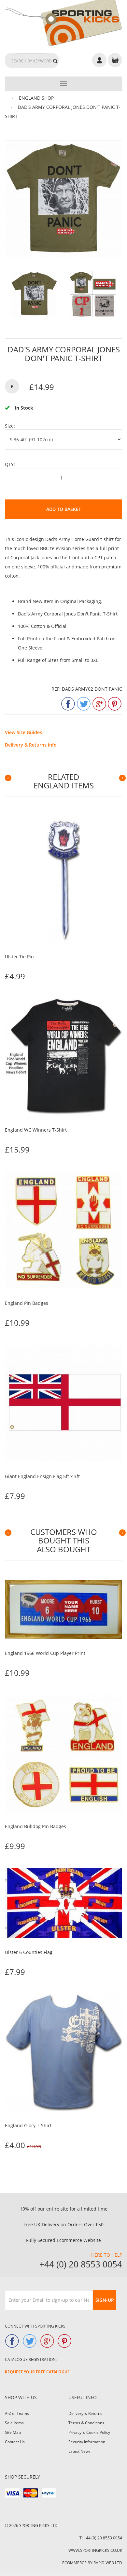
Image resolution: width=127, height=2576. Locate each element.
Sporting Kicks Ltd (38, 2525)
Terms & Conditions (86, 2423)
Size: (10, 426)
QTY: (10, 464)
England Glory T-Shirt (28, 2125)
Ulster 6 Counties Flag (29, 1952)
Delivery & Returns (85, 2413)
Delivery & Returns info (31, 745)
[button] (6, 778)
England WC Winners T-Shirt (36, 1130)
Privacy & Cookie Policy (89, 2432)
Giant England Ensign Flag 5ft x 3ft (42, 1476)
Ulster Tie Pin (19, 957)
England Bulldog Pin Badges (35, 1826)
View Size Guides (23, 732)
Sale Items (14, 2423)
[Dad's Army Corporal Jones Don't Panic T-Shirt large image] (34, 294)
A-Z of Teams (17, 2413)
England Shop (36, 98)
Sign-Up (105, 2300)
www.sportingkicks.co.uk (95, 2550)
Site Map (13, 2432)
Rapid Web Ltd (108, 2563)
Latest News (79, 2451)
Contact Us (15, 2442)
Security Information (87, 2442)
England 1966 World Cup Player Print (45, 1653)
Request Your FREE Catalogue (37, 2372)
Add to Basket (64, 509)
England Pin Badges (27, 1303)
